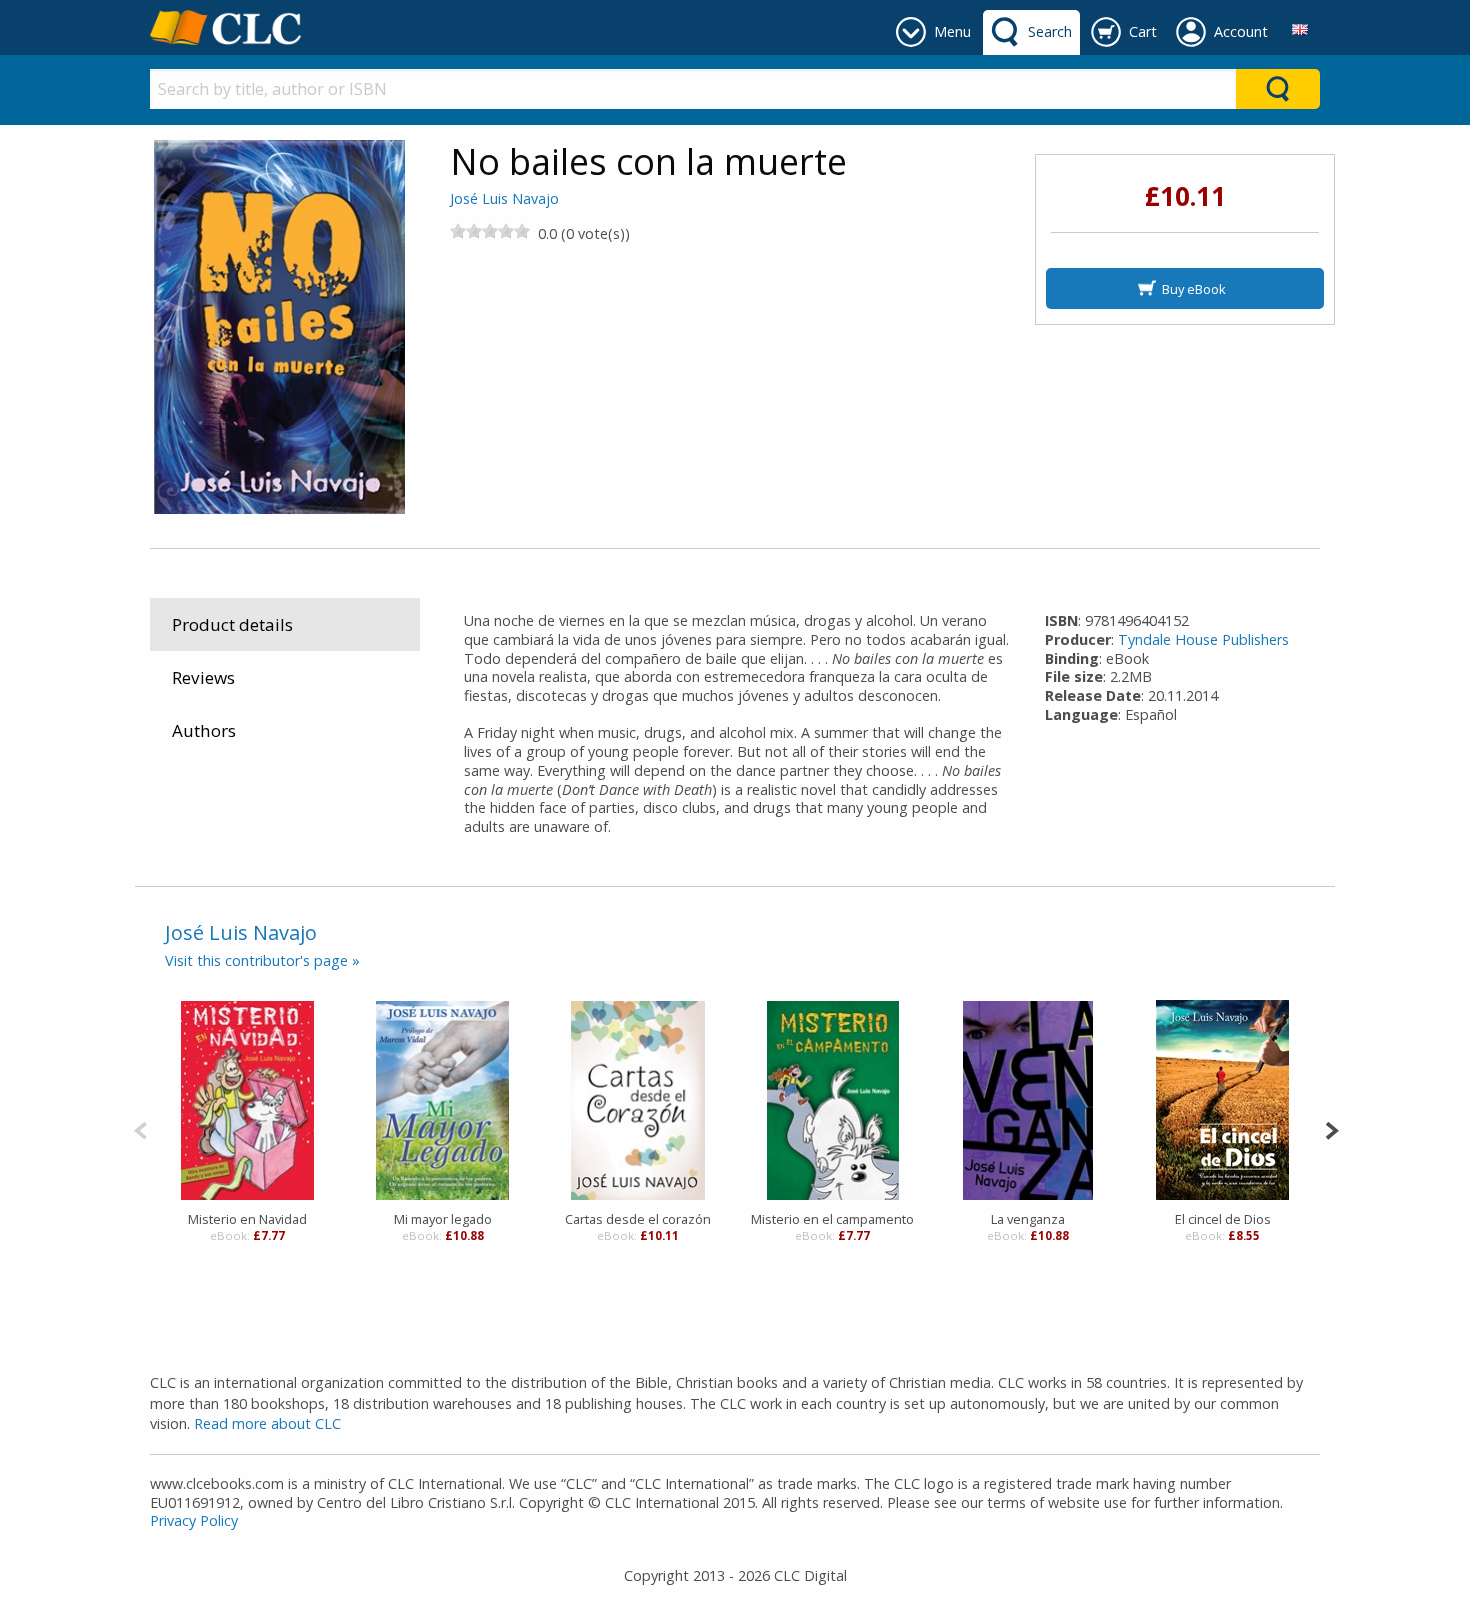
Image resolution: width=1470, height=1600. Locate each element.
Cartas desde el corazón (638, 1219)
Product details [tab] (232, 624)
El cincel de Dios (1223, 1219)
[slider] (490, 231)
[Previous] (140, 1128)
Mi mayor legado (443, 1219)
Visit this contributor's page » (262, 960)
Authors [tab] (204, 730)
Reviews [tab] (203, 677)
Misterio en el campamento (832, 1219)
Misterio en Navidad (247, 1219)
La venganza (1028, 1219)
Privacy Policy (194, 1520)
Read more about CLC (267, 1423)
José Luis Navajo (504, 198)
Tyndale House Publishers (1203, 639)
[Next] (1331, 1128)
